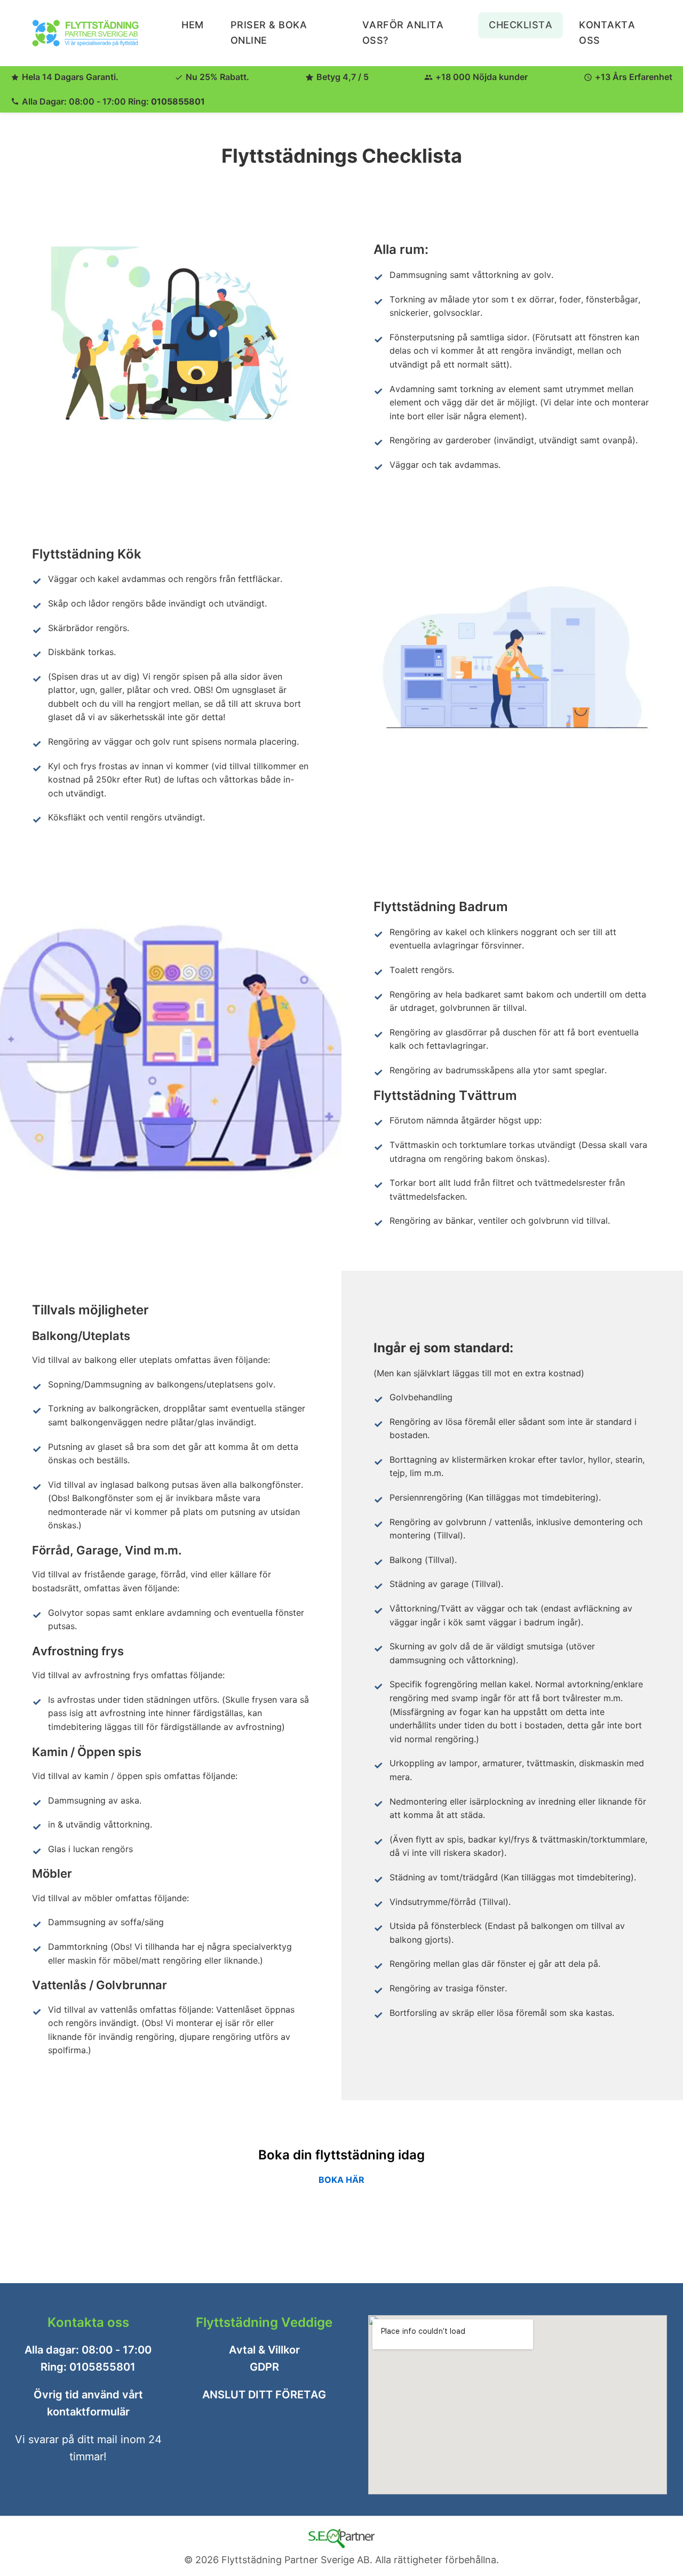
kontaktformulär (88, 2412)
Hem (193, 25)
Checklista (521, 25)
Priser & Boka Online (269, 33)
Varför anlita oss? (403, 33)
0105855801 (178, 101)
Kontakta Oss (607, 33)
